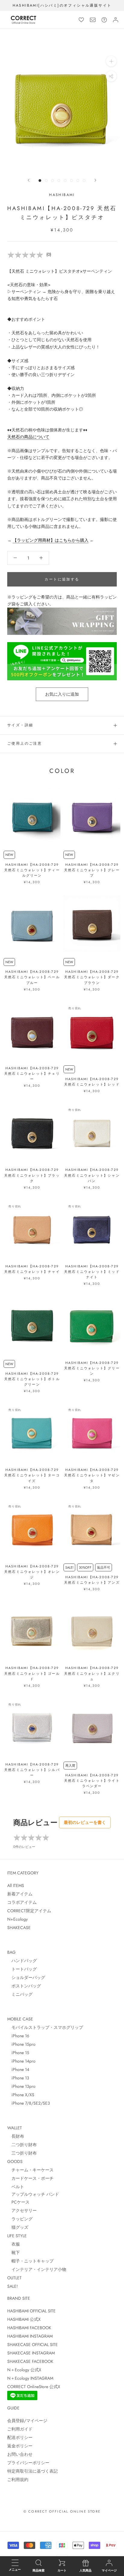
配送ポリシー (20, 2437)
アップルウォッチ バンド (33, 2194)
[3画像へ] (53, 181)
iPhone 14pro (21, 2061)
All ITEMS (16, 1885)
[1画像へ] (40, 181)
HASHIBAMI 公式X (24, 2319)
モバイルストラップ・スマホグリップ (45, 2027)
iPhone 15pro (21, 2044)
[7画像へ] (78, 181)
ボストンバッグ (24, 1986)
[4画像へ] (59, 181)
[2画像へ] (46, 181)
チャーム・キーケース (30, 2170)
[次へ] (95, 180)
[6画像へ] (71, 181)
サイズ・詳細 (20, 725)
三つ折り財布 (22, 2153)
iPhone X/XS (21, 2095)
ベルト (16, 2187)
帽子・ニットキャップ (30, 2261)
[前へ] (29, 180)
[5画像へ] (65, 181)
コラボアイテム (22, 1902)
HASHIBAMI (62, 195)
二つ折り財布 (22, 2145)
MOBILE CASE (20, 2019)
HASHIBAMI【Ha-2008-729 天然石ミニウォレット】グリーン (92, 1368)
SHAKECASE (19, 1928)
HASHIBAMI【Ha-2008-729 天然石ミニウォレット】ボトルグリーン (32, 1379)
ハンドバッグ (22, 1961)
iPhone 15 (18, 2053)
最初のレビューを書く (85, 1822)
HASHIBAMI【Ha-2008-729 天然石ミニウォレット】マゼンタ (92, 1475)
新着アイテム (20, 1894)
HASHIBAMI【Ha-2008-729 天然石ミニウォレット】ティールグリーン (32, 870)
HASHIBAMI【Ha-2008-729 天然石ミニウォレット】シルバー (32, 1770)
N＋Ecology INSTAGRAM (30, 2378)
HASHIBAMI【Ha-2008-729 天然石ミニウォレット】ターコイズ (32, 1475)
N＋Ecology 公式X (24, 2370)
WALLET (15, 2128)
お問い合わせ (20, 2454)
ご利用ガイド (20, 2429)
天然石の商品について (28, 437)
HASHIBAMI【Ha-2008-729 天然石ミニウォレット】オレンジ (32, 1572)
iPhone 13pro (21, 2086)
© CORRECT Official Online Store (62, 2511)
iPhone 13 (18, 2078)
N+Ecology (17, 1919)
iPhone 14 (18, 2069)
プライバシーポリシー (28, 2463)
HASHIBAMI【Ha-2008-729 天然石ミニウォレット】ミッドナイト (92, 1272)
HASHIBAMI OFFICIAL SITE (31, 2311)
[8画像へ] (84, 181)
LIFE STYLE (17, 2236)
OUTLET (14, 2278)
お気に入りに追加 (62, 694)
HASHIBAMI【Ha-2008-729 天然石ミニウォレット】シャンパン (92, 1175)
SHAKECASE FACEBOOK (30, 2361)
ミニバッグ (20, 1994)
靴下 (14, 2253)
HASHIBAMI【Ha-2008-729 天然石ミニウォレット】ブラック (32, 1175)
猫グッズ (18, 2227)
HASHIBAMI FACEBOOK (29, 2328)
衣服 (14, 2244)
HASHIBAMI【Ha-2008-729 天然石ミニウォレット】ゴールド (32, 1673)
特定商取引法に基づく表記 (33, 2471)
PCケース (18, 2202)
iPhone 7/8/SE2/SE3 (29, 2103)
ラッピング (20, 2219)
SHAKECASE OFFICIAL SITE (33, 2345)
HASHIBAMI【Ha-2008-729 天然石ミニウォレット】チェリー (32, 1074)
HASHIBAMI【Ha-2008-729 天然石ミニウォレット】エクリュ (92, 1673)
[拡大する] (111, 61)
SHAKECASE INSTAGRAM (31, 2353)
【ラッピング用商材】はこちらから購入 (51, 540)
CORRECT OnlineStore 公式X (34, 2387)
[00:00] (62, 109)
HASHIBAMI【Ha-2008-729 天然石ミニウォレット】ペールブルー (32, 977)
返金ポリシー (20, 2446)
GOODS (15, 2161)
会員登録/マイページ (27, 2421)
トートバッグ (22, 1969)
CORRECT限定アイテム (29, 1911)
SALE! (12, 2286)
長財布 (16, 2136)
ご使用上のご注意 (25, 743)
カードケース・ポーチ (30, 2178)
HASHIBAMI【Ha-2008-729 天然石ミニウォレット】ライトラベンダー (92, 1781)
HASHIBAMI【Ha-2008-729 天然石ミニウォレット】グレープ (92, 870)
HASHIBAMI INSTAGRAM (30, 2336)
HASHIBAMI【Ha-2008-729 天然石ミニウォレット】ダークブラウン (92, 977)
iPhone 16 (18, 2036)
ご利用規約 (18, 2480)
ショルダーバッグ (26, 1977)
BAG (11, 1952)
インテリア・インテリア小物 (37, 2269)
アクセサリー (22, 2210)
